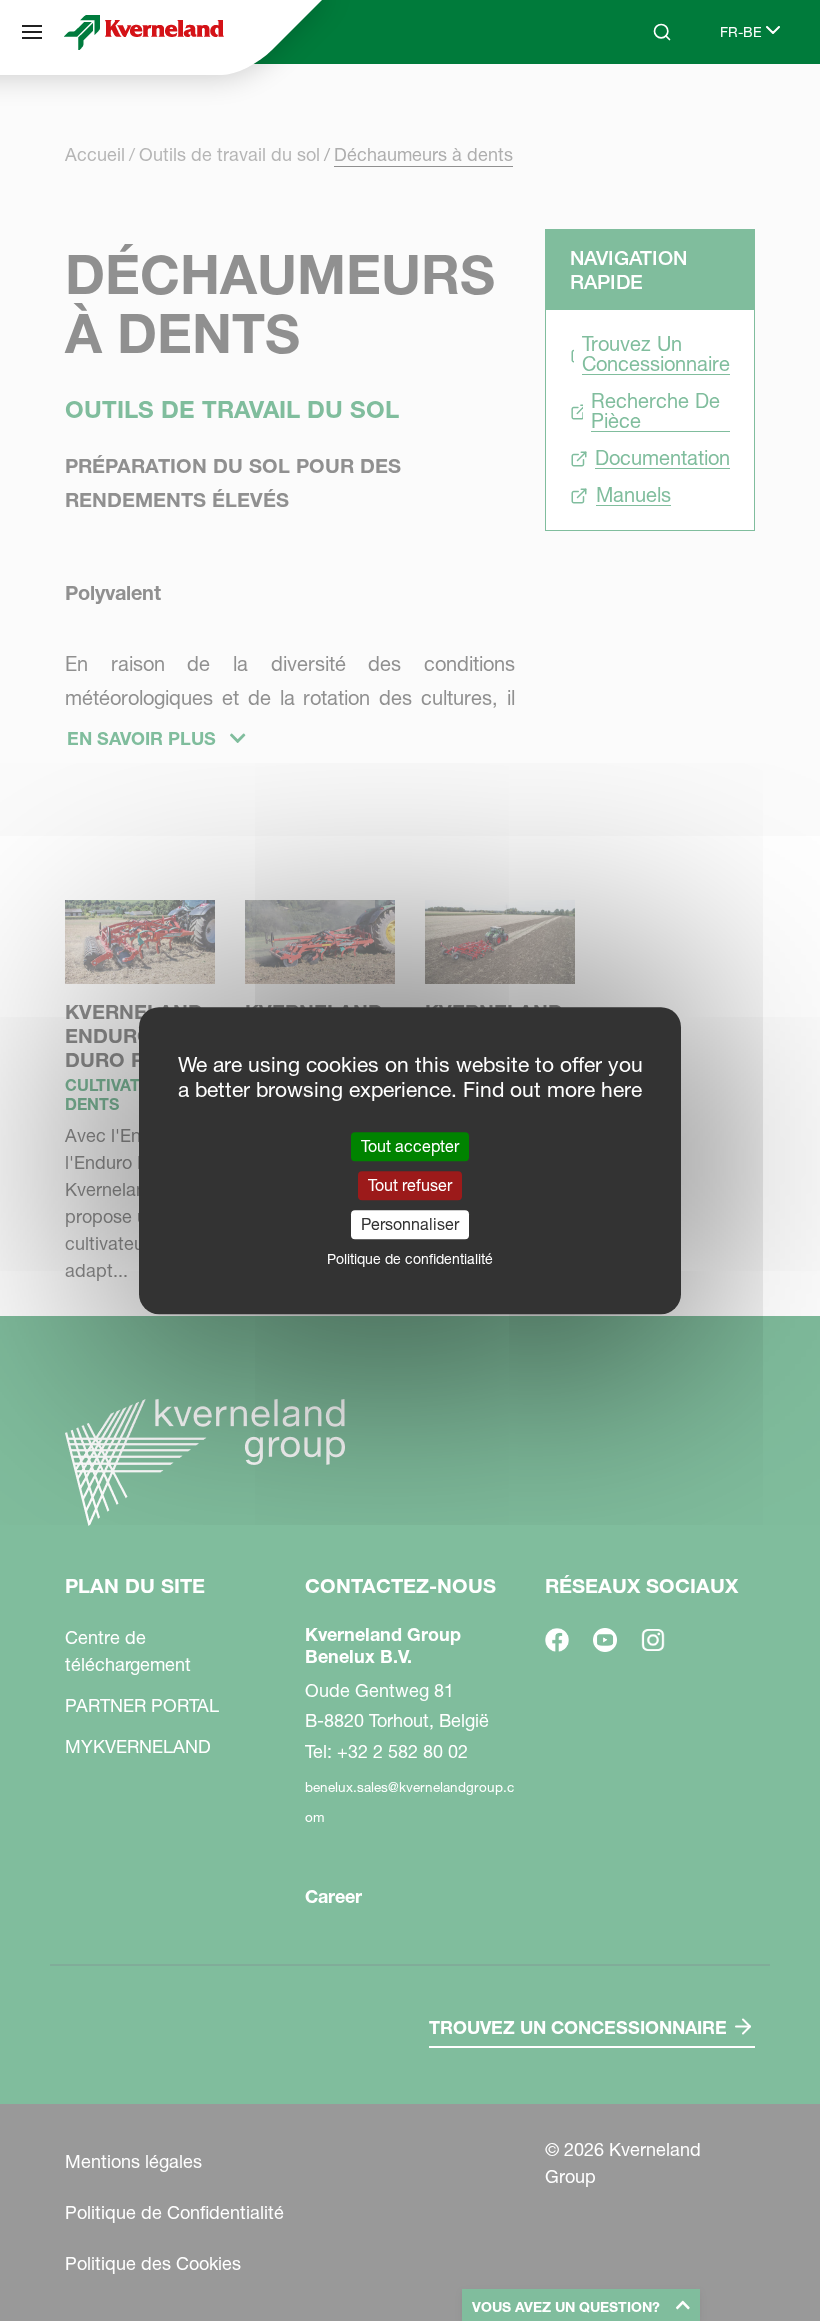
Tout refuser (410, 1185)
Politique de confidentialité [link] (410, 1259)
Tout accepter (410, 1146)
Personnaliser (410, 1224)
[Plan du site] (32, 32)
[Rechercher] (648, 108)
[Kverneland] (144, 32)
